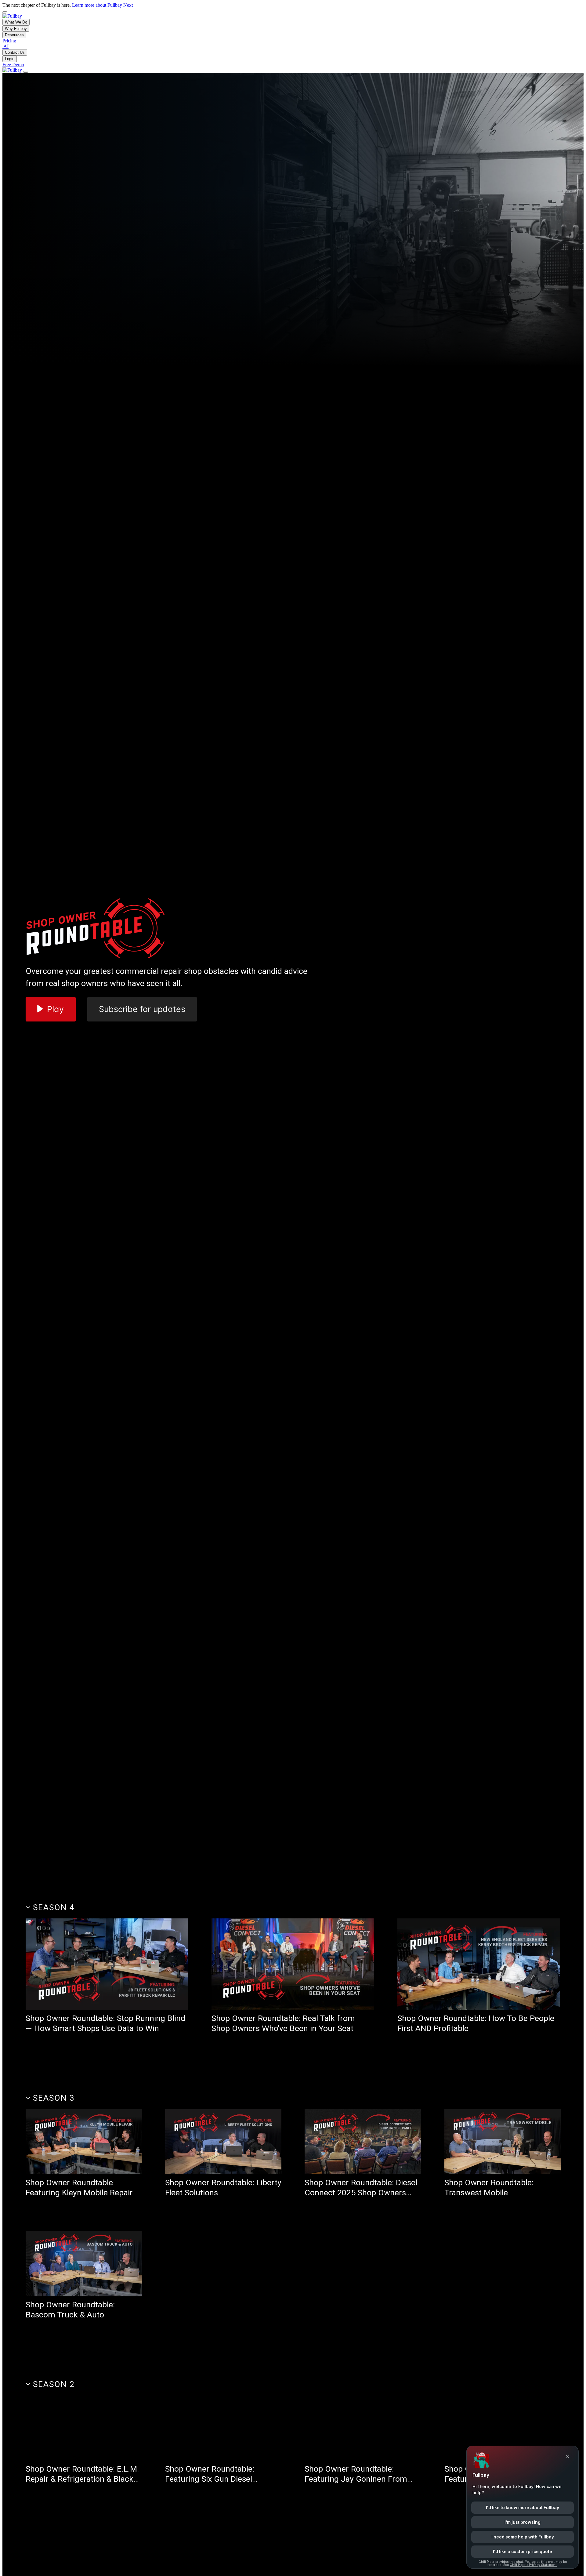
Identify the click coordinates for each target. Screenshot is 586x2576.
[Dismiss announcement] (5, 12)
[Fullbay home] (12, 16)
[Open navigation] (26, 72)
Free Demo (13, 65)
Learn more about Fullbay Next (102, 5)
